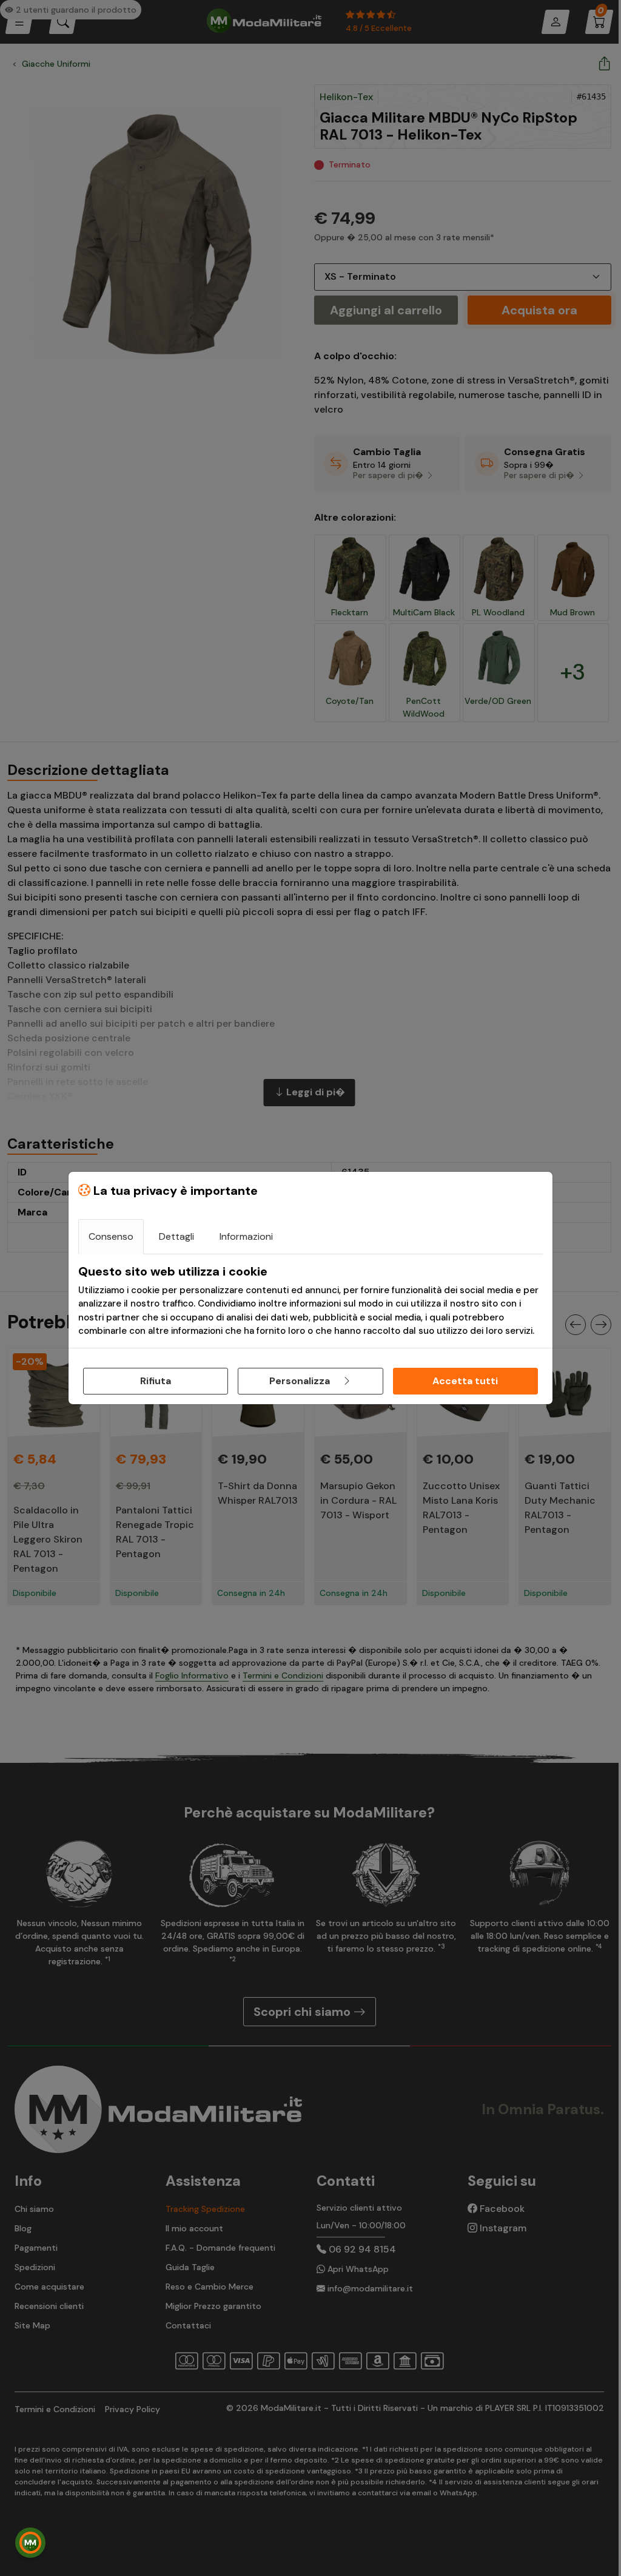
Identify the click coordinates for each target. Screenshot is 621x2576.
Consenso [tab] (111, 1236)
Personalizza (301, 1381)
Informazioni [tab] (246, 1236)
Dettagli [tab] (176, 1236)
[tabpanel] (310, 1301)
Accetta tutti (465, 1381)
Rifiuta (156, 1381)
